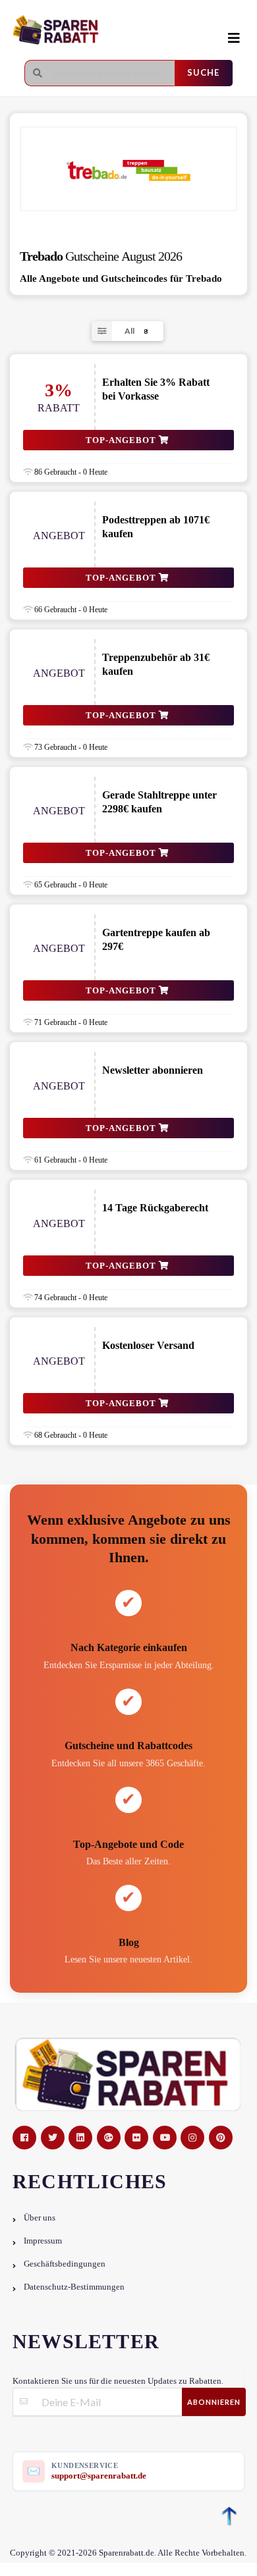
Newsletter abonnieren (153, 1070)
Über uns (40, 2218)
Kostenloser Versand (148, 1345)
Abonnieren (214, 2402)
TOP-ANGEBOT (122, 440)
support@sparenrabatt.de (99, 2476)
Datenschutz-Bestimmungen (74, 2287)
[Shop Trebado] (128, 169)
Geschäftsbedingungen (65, 2264)
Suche (203, 72)
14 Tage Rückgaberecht (155, 1208)
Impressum (43, 2241)
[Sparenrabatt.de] (109, 31)
